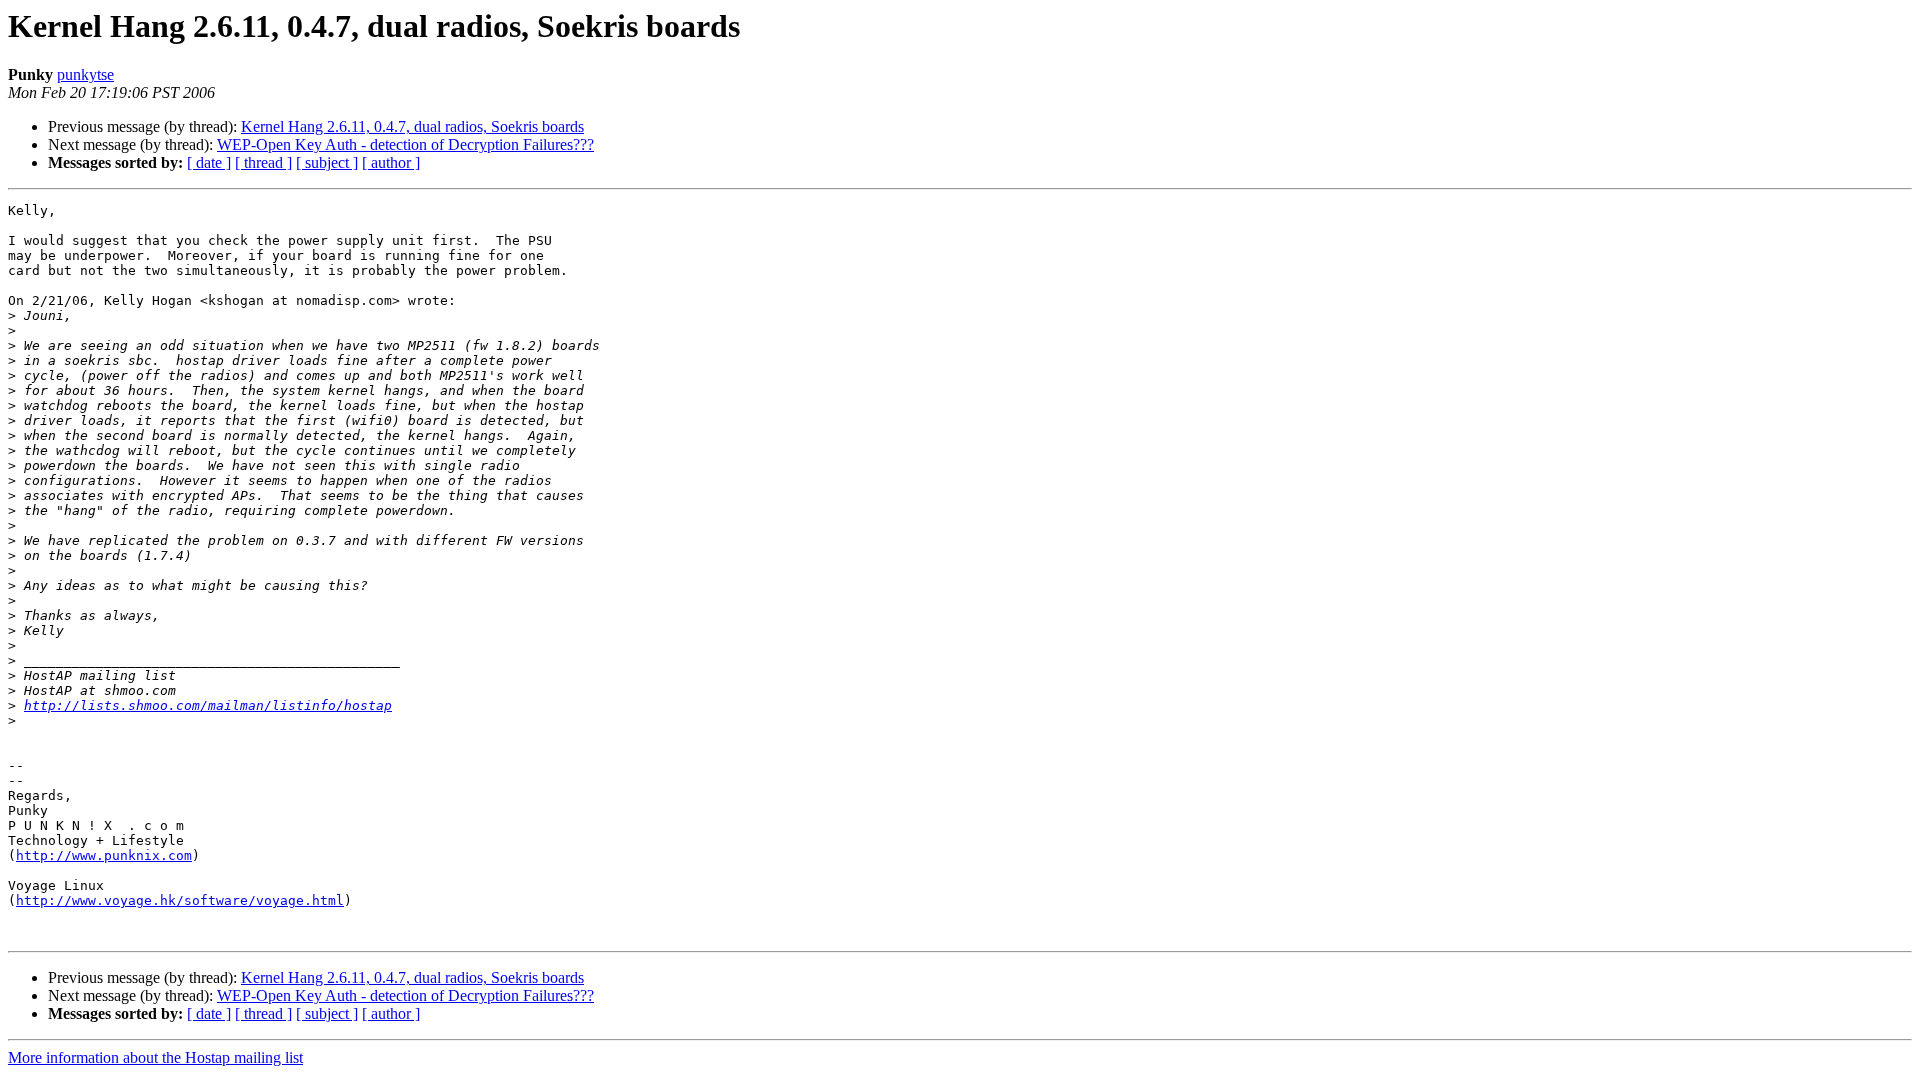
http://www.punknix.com (104, 855)
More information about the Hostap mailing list (155, 1057)
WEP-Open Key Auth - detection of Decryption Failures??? (405, 144)
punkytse (85, 74)
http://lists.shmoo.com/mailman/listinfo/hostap (208, 705)
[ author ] (391, 162)
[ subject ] (327, 162)
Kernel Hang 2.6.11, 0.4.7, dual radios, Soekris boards (412, 126)
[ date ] (209, 162)
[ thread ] (263, 162)
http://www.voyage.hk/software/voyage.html (180, 900)
